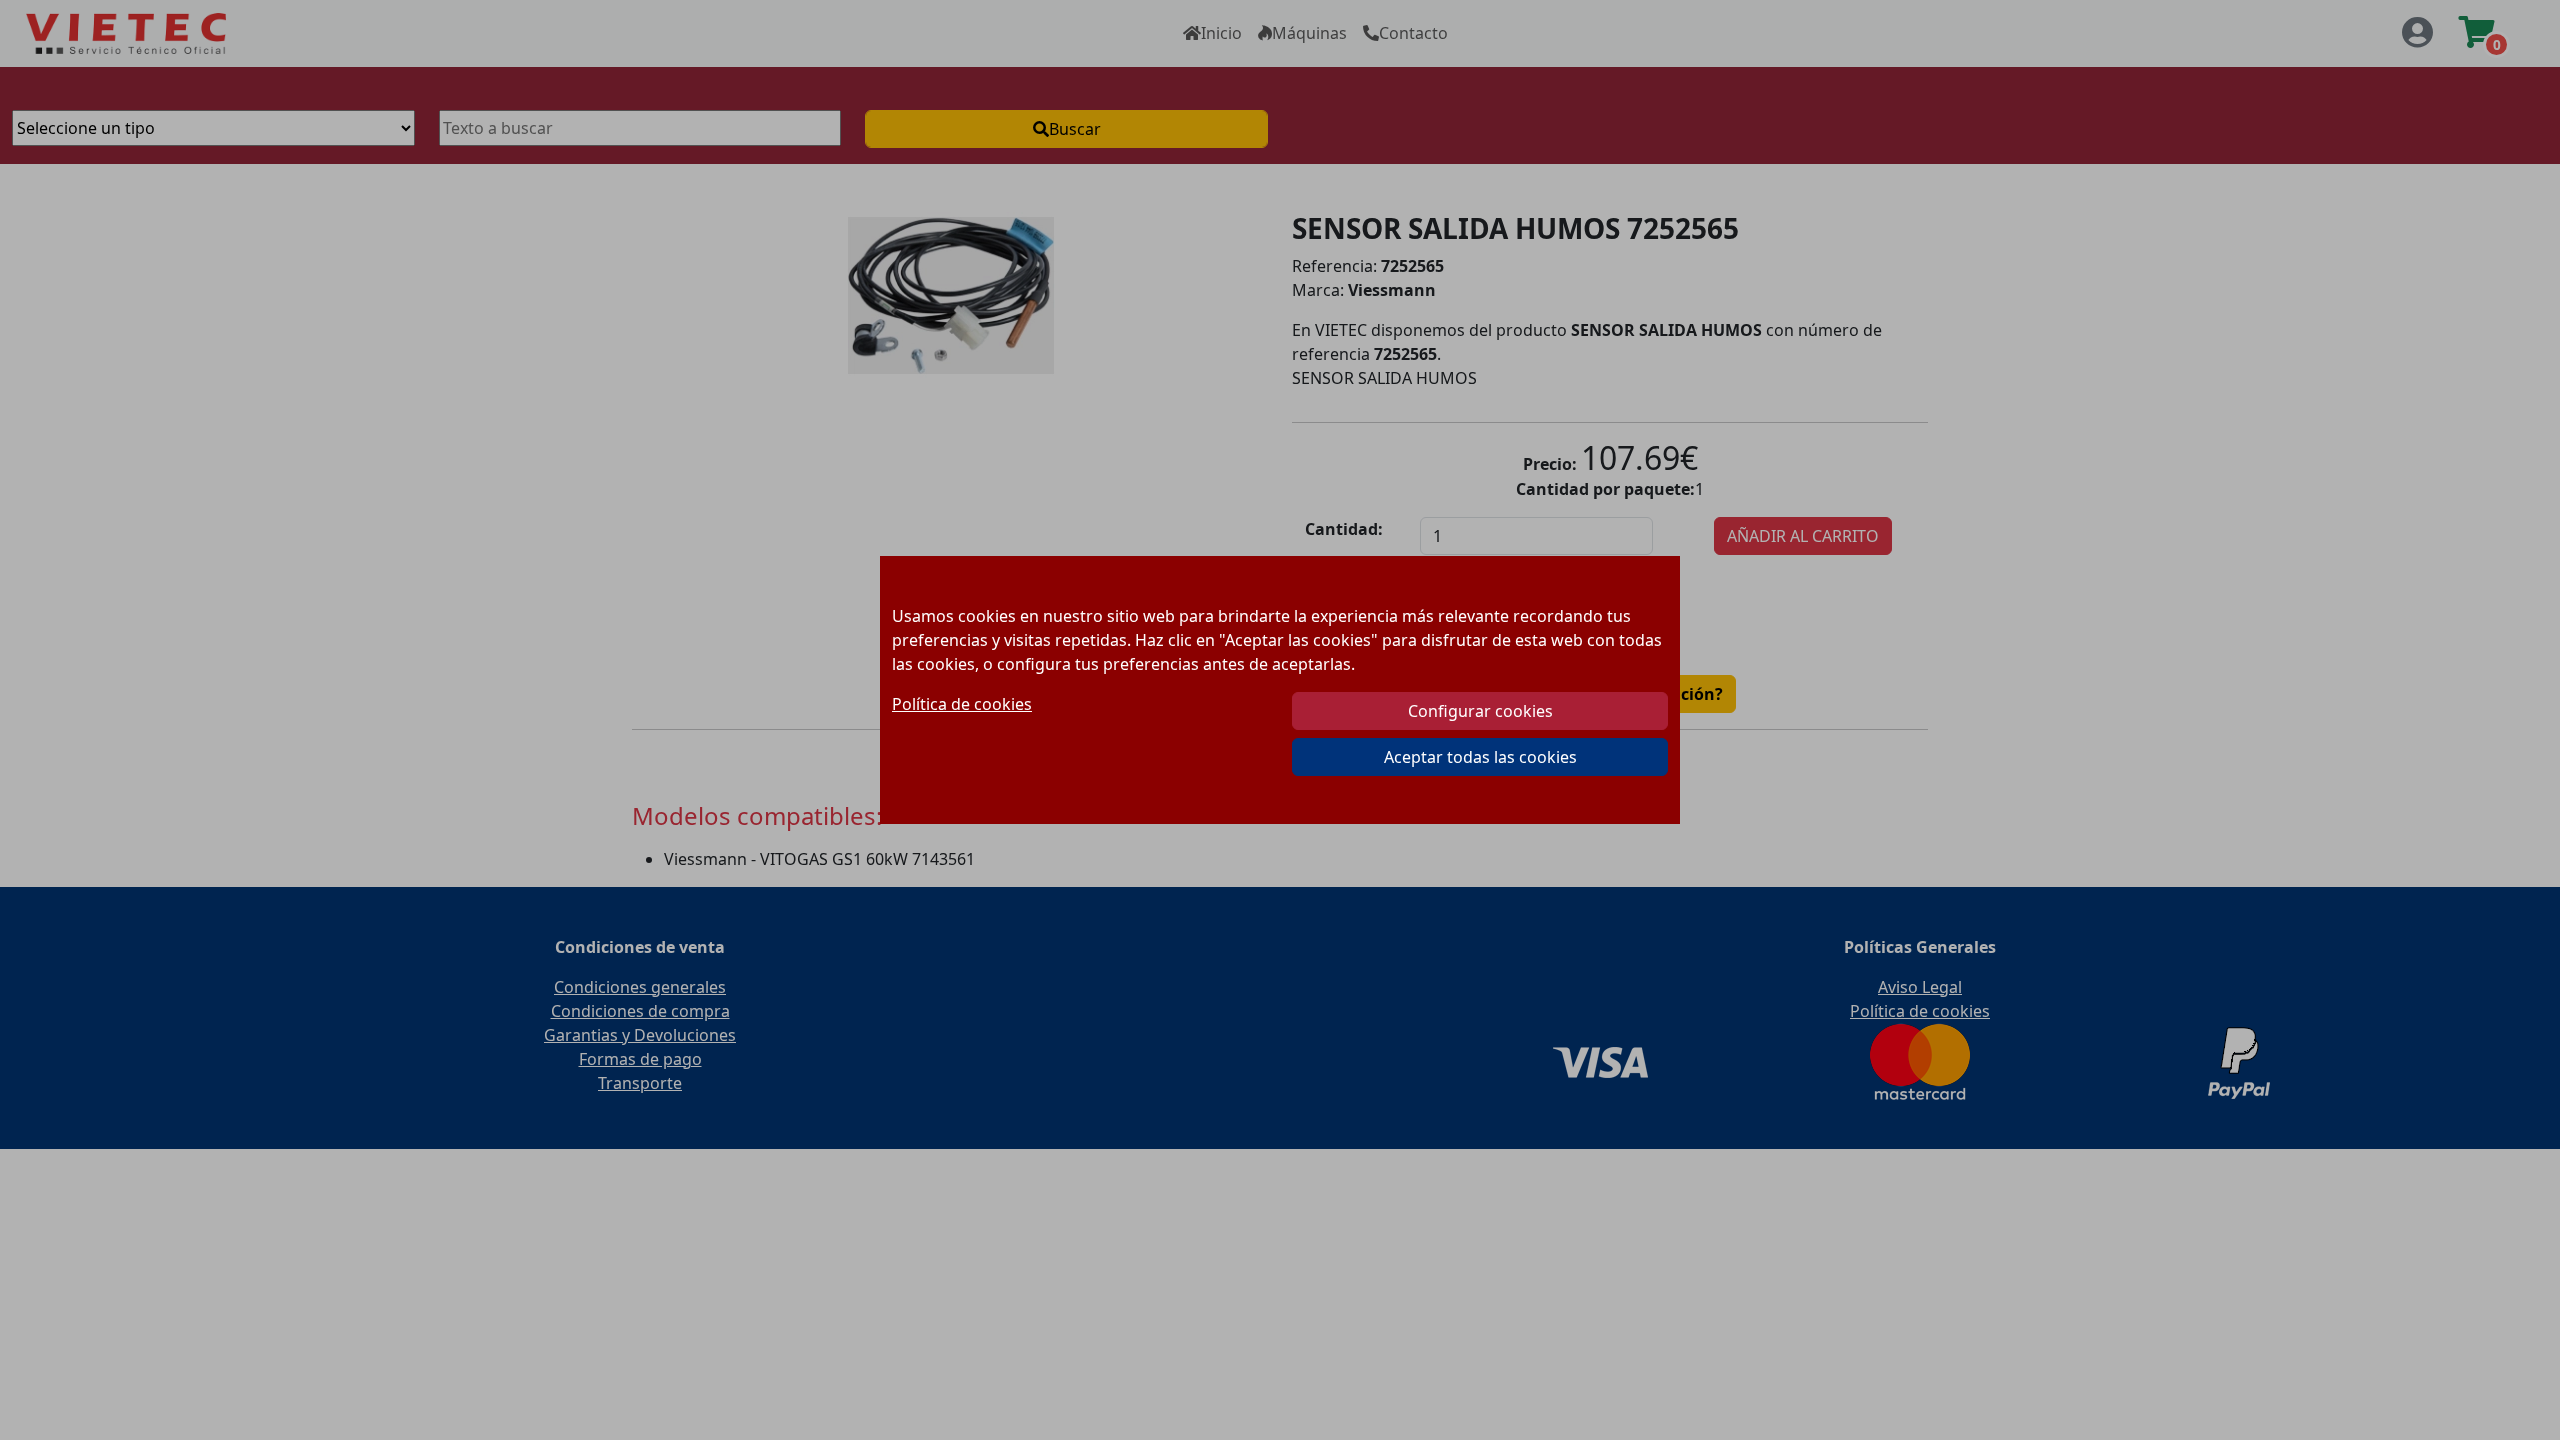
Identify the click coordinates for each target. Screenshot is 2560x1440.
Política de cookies (962, 704)
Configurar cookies (1480, 711)
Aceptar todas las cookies (1480, 757)
